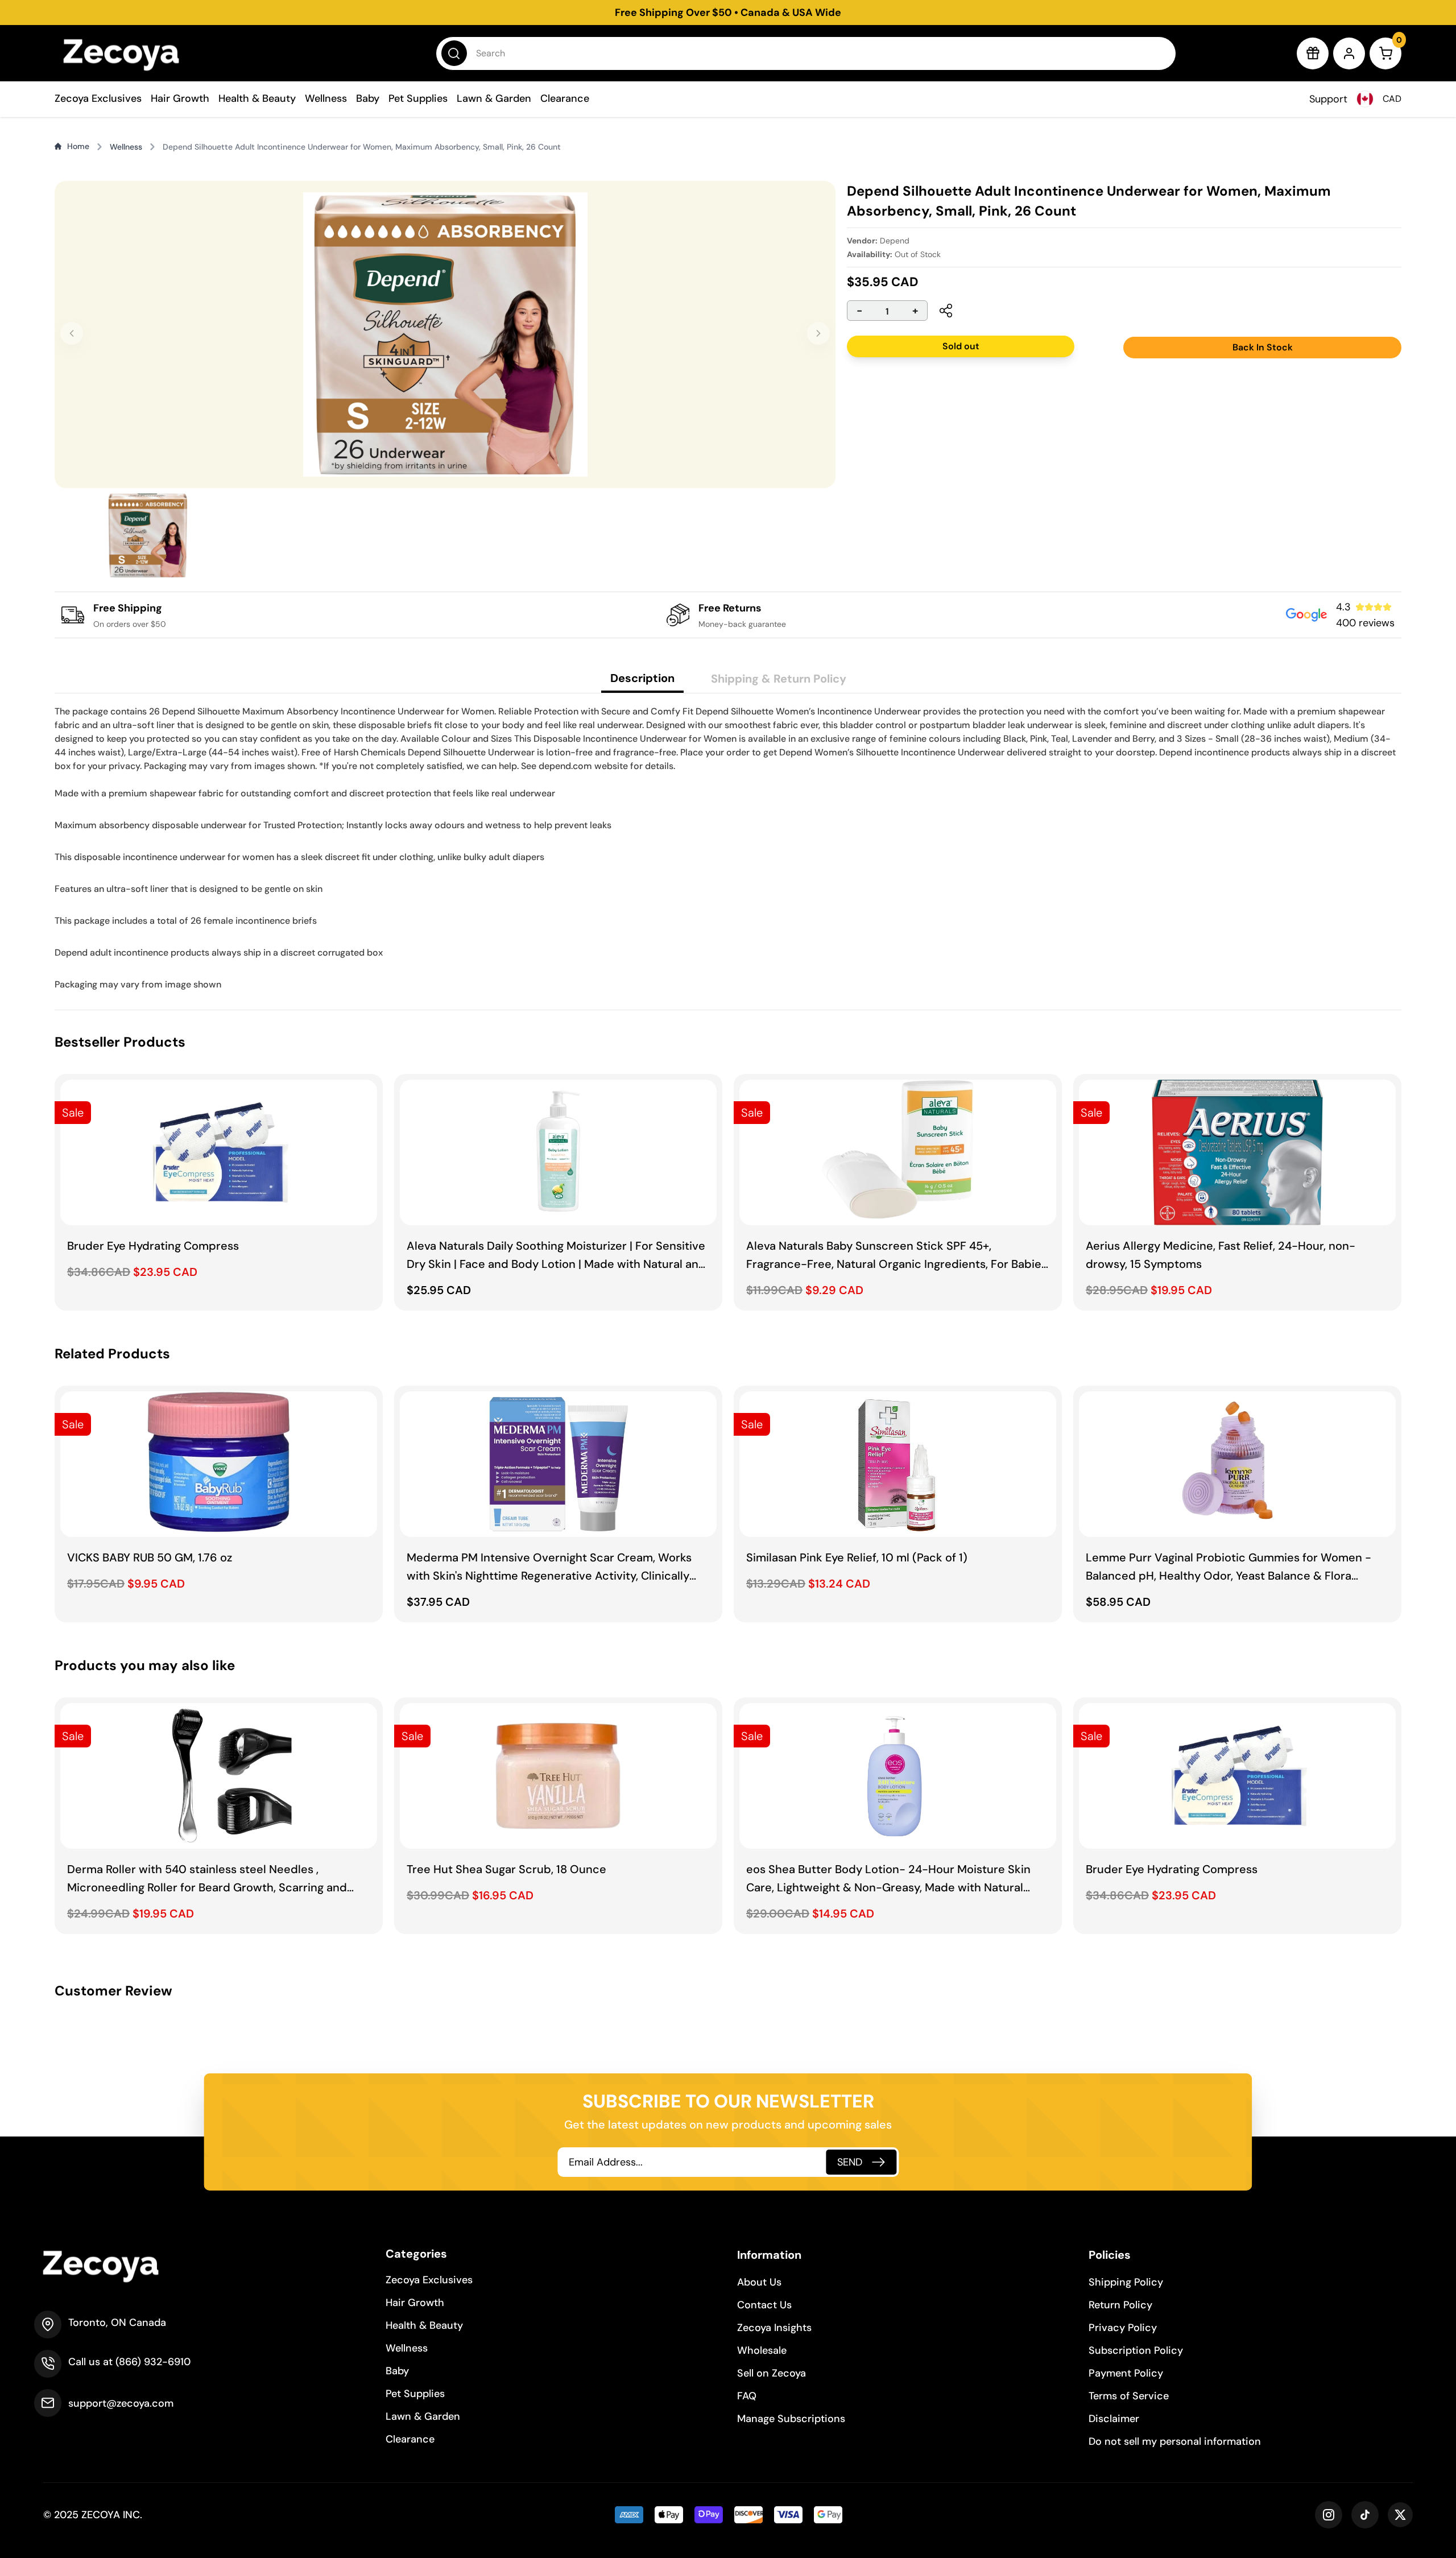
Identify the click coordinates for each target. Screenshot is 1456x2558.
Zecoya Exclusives (98, 98)
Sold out (959, 346)
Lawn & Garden (494, 98)
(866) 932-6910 (153, 2362)
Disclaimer (1114, 2419)
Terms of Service (1129, 2396)
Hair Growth (180, 98)
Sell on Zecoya (772, 2373)
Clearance (565, 98)
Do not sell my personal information (1175, 2441)
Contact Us (764, 2305)
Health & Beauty (257, 98)
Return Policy (1120, 2305)
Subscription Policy (1136, 2350)
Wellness (326, 98)
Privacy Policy (1123, 2328)
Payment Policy (1126, 2373)
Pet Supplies (418, 98)
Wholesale (762, 2350)
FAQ (747, 2396)
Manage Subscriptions (791, 2419)
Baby (368, 98)
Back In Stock (1263, 347)
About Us (759, 2282)
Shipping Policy (1126, 2282)
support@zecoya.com (121, 2403)
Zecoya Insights (774, 2328)
